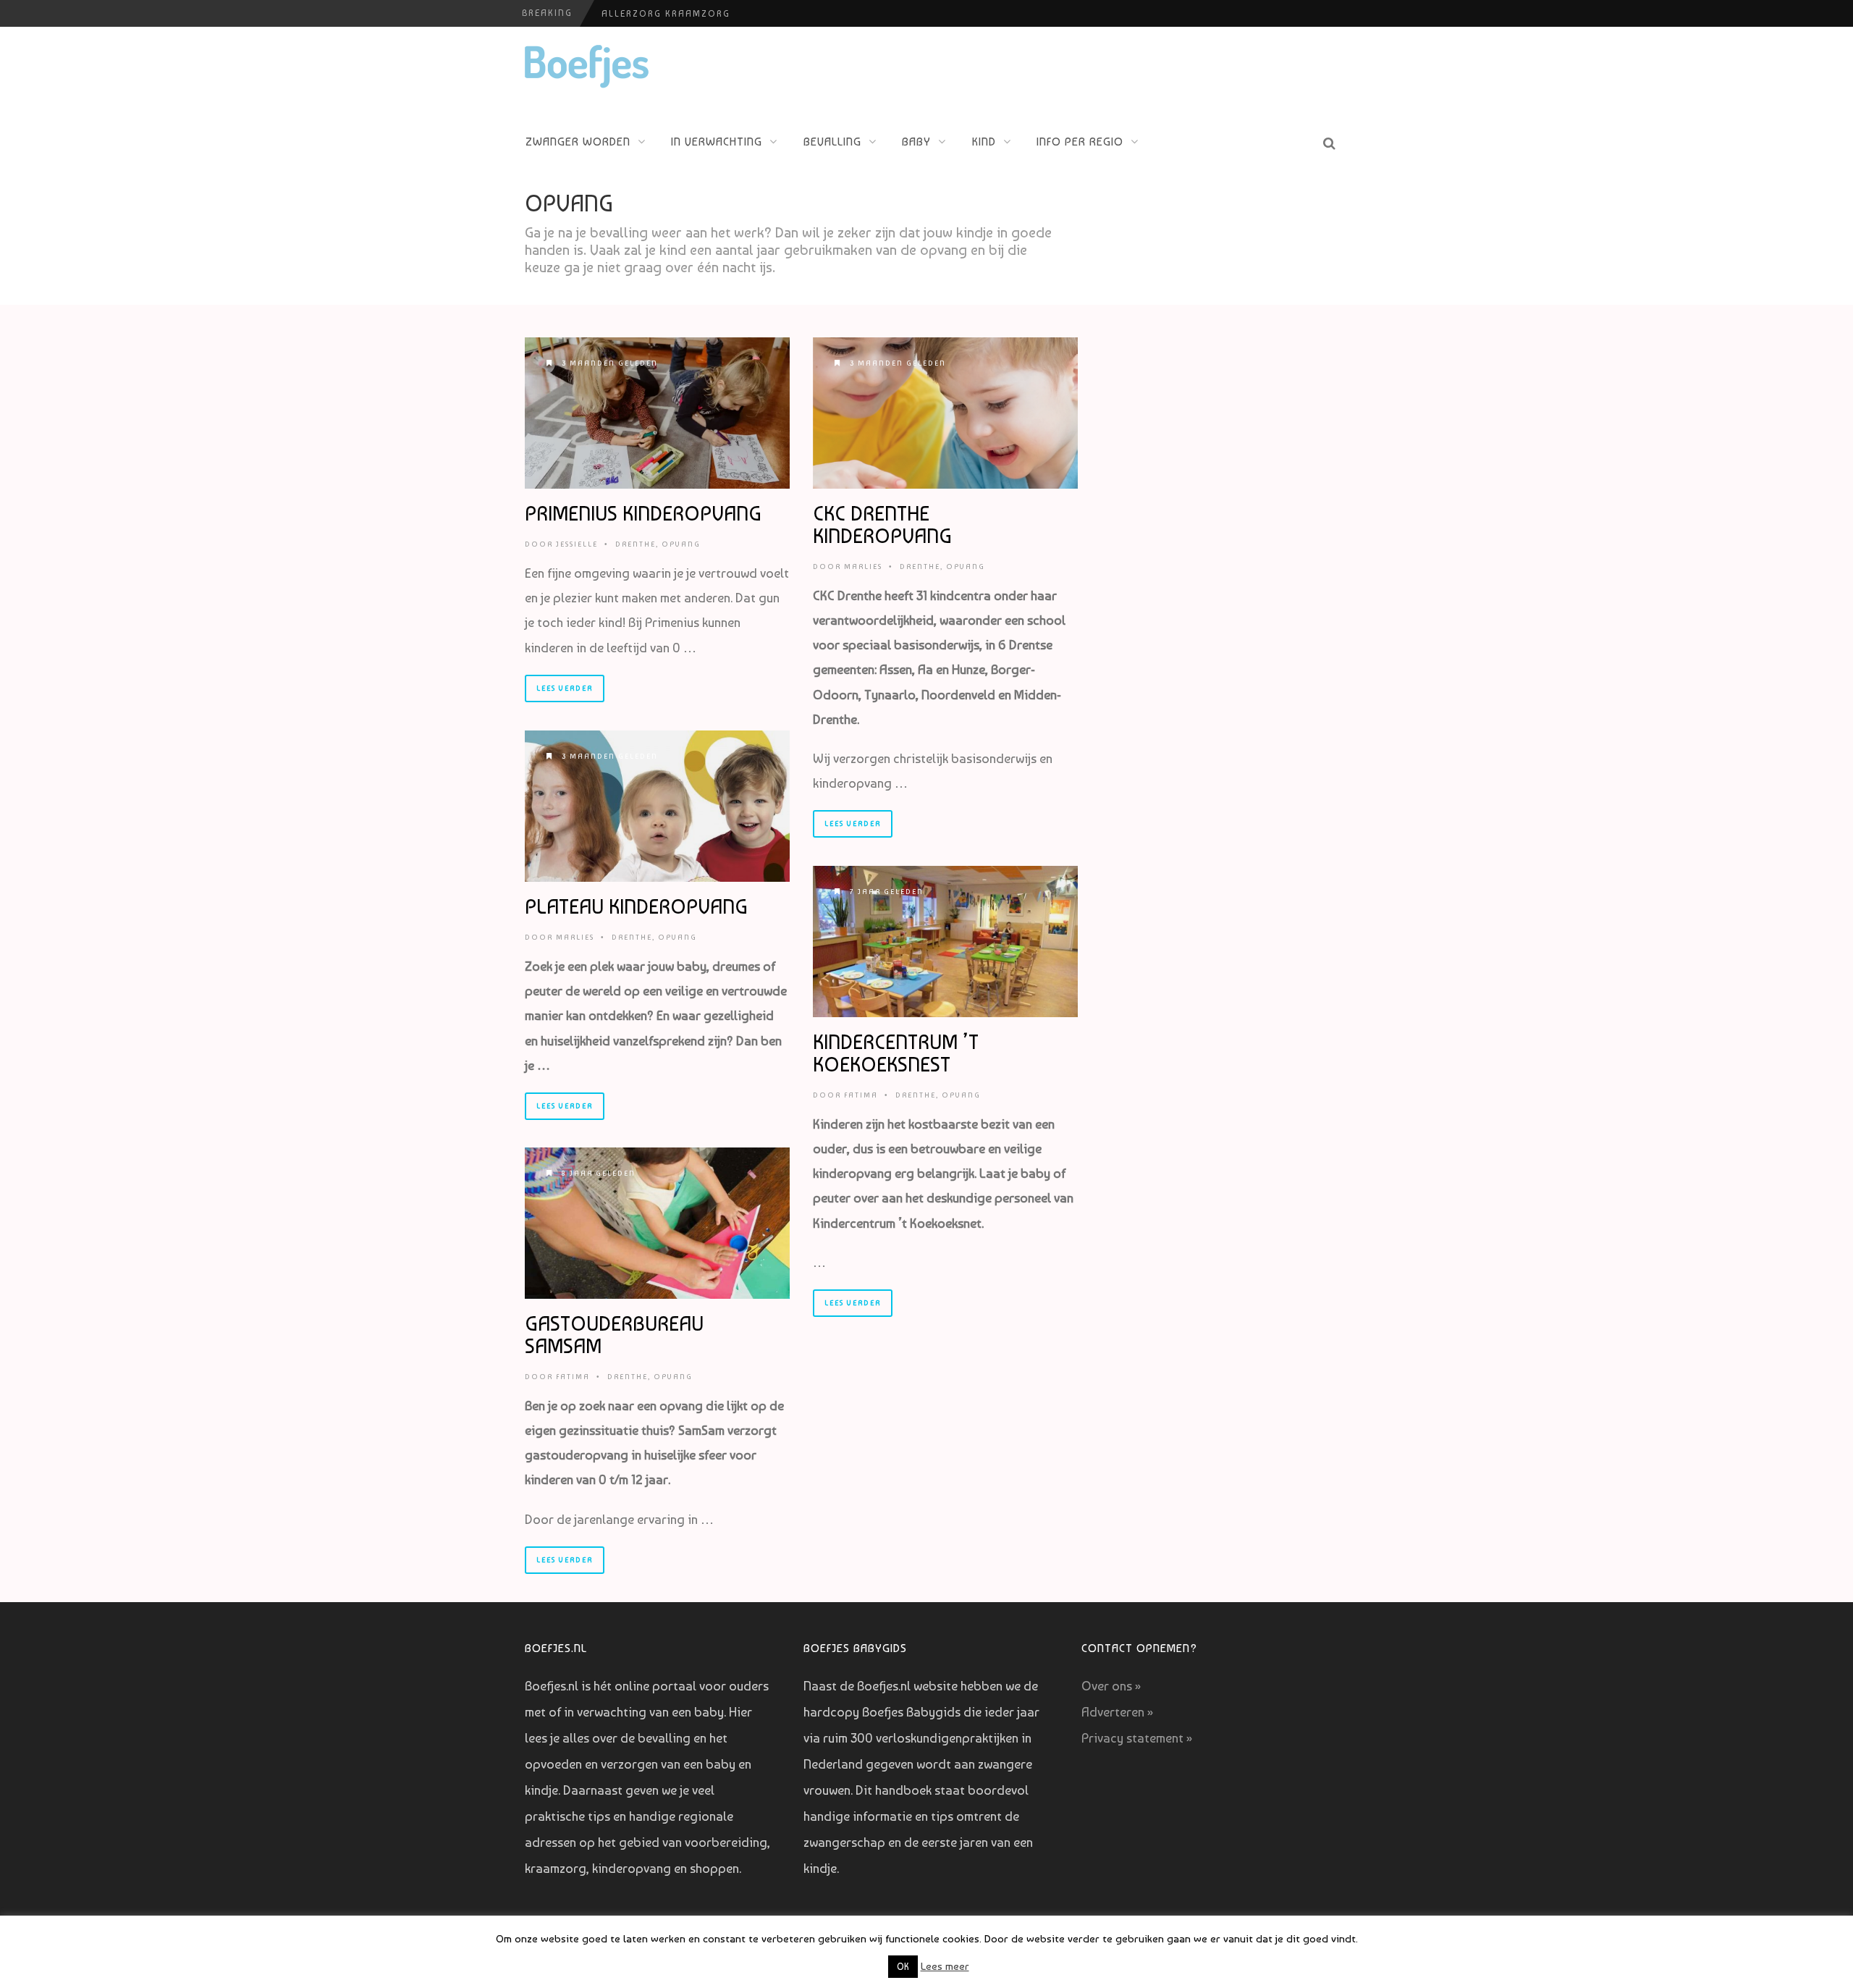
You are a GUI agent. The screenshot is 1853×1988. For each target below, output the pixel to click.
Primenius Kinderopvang (643, 514)
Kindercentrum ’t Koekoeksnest (896, 1053)
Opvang (681, 544)
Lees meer (945, 1966)
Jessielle (577, 544)
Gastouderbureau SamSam (614, 1335)
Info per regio (1080, 142)
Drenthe (636, 544)
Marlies (863, 567)
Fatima (861, 1095)
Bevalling (832, 142)
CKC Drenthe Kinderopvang (882, 525)
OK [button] (903, 1967)
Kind (984, 142)
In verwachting (717, 142)
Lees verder (565, 688)
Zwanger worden (578, 142)
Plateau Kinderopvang (636, 907)
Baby (916, 142)
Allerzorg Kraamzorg (666, 14)
